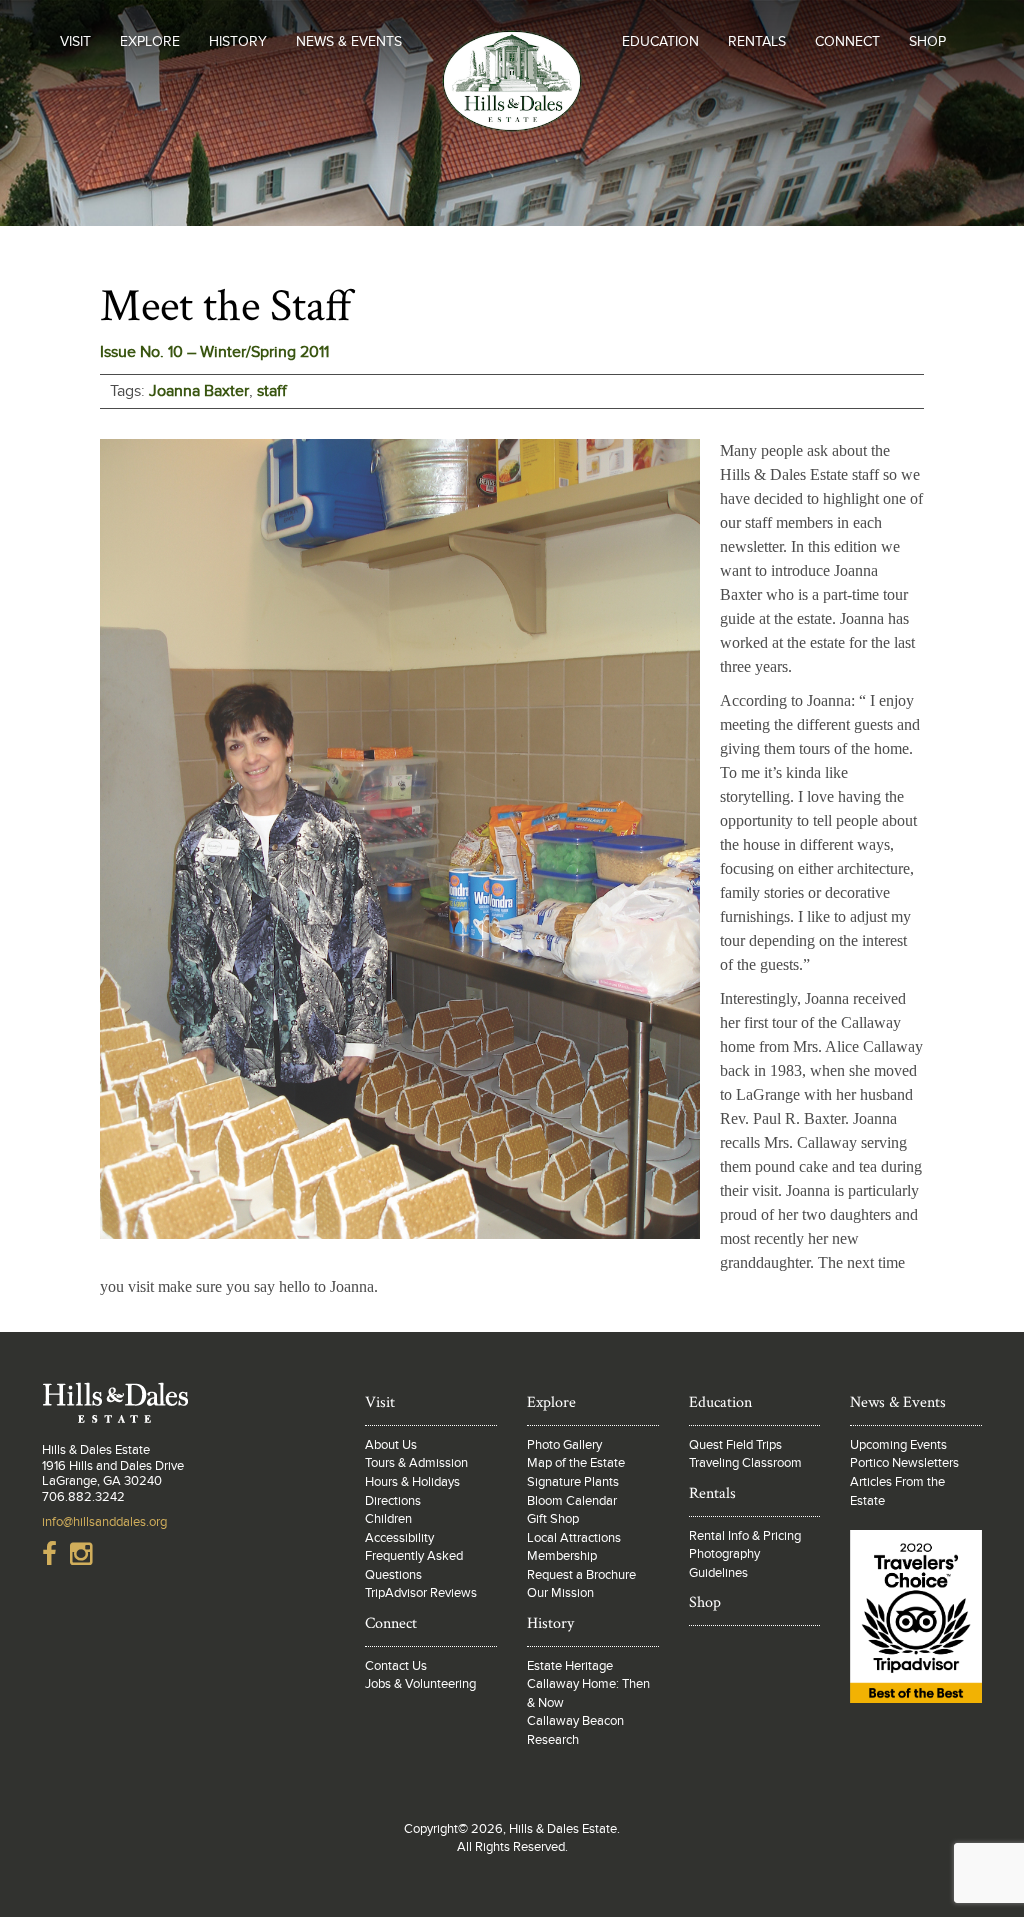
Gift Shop (553, 1519)
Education (660, 41)
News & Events (349, 41)
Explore (150, 41)
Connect (847, 41)
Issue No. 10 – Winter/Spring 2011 (214, 352)
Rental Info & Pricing (745, 1536)
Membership (562, 1556)
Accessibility (399, 1538)
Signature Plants (573, 1482)
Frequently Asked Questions (414, 1565)
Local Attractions (574, 1538)
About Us (391, 1445)
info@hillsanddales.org (104, 1522)
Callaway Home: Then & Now (588, 1693)
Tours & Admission (416, 1463)
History (238, 41)
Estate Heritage (570, 1666)
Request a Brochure (581, 1575)
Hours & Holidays (412, 1482)
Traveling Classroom (745, 1463)
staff (272, 391)
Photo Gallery (564, 1445)
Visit (75, 41)
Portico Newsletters (904, 1463)
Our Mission (560, 1593)
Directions (393, 1501)
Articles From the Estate (897, 1491)
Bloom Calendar (572, 1501)
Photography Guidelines (724, 1563)
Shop (927, 41)
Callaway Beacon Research (575, 1730)
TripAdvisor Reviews (421, 1593)
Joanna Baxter (199, 391)
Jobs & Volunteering (420, 1684)
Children (388, 1519)
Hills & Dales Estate (512, 124)
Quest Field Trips (735, 1445)
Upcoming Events (898, 1445)
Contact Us (396, 1666)
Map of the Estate (576, 1463)
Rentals (757, 41)
